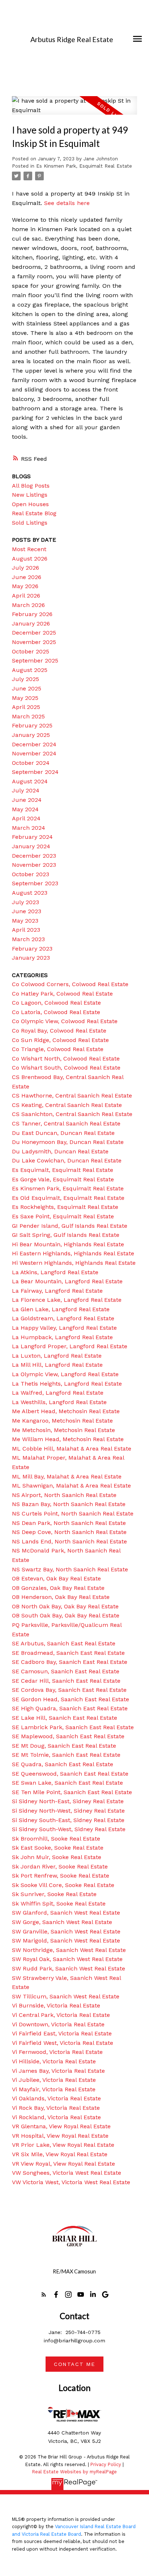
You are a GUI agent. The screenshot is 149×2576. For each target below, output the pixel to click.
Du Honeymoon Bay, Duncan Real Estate (68, 1142)
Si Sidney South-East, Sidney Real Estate (68, 1820)
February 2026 (32, 614)
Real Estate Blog (34, 513)
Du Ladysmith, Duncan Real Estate (60, 1151)
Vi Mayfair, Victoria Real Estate (54, 2089)
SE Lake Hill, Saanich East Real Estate (65, 1718)
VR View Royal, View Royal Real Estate (63, 2164)
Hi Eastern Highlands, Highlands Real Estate (73, 1253)
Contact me (74, 2364)
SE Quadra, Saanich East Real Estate (63, 1764)
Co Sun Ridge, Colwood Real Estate (60, 1040)
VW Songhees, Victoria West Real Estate (67, 2173)
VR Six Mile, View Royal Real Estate (60, 2154)
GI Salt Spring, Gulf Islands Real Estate (66, 1235)
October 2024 (31, 763)
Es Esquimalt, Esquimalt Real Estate (63, 1170)
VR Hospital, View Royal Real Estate (60, 2136)
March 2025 (28, 716)
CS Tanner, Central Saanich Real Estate (66, 1123)
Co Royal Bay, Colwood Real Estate (59, 1031)
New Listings (30, 495)
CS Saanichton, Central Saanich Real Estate (72, 1114)
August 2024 (30, 781)
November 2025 (34, 642)
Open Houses (30, 504)
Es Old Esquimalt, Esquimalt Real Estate (68, 1198)
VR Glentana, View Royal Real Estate (61, 2126)
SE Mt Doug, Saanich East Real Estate (64, 1746)
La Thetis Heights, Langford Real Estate (67, 1384)
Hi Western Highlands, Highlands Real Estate (74, 1263)
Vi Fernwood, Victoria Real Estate (57, 2052)
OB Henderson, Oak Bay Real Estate (61, 1597)
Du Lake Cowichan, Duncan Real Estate (67, 1160)
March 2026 (28, 605)
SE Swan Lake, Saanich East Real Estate (67, 1783)
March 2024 (29, 828)
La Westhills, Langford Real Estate (59, 1402)
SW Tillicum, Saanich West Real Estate (66, 1996)
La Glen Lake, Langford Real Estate (61, 1309)
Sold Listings (30, 523)
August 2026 (30, 559)
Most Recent (29, 549)
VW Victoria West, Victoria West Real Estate (71, 2182)
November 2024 (34, 753)
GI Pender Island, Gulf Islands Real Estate (70, 1226)
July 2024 (26, 790)
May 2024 (25, 809)
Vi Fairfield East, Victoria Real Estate (62, 2033)
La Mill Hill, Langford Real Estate (57, 1365)
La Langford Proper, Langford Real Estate (70, 1346)
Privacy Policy (106, 2464)
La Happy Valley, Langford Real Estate (64, 1328)
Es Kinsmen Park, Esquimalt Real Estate (84, 166)
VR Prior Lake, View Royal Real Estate (63, 2145)
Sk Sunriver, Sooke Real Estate (54, 1894)
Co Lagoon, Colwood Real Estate (56, 1003)
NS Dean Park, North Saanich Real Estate (69, 1523)
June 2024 (27, 800)
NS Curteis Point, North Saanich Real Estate (73, 1513)
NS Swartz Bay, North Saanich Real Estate (70, 1569)
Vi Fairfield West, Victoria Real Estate (63, 2043)
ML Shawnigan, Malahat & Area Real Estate (71, 1486)
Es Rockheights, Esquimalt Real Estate (65, 1207)
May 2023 (25, 921)
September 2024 (35, 772)
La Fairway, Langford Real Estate (57, 1291)
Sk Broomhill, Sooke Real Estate (56, 1839)
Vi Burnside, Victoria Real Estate (56, 2005)
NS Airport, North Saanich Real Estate (64, 1495)
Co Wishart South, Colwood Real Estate (66, 1068)
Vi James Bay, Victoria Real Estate (58, 2071)
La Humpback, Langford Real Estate (62, 1337)
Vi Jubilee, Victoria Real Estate (54, 2080)
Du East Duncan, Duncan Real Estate (63, 1133)
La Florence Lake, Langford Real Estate (67, 1300)
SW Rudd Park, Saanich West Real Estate (69, 1968)
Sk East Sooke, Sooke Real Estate (58, 1848)
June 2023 (27, 911)
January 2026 (31, 624)
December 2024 (34, 744)
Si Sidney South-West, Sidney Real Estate (69, 1829)
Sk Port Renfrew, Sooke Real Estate (61, 1876)
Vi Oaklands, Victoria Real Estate (56, 2098)
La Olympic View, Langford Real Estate (65, 1374)
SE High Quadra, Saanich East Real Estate (70, 1708)
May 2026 (25, 586)
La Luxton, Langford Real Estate (57, 1356)
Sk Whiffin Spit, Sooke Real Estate (59, 1904)
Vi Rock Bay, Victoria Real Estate (56, 2108)
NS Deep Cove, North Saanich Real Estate (69, 1532)
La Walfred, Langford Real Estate (58, 1393)
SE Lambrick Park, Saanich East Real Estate (73, 1727)
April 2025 (26, 707)
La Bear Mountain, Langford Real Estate (67, 1281)
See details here (67, 203)
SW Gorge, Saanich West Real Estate (62, 1922)
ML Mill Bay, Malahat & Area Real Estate (67, 1476)
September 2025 (35, 661)
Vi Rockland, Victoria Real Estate (56, 2117)
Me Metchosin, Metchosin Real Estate (63, 1430)
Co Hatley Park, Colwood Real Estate (62, 994)
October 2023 (31, 874)
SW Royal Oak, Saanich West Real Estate (67, 1959)
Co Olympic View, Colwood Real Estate (65, 1021)
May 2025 (25, 698)
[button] (44, 2294)
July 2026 (25, 568)
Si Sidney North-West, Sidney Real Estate (68, 1811)
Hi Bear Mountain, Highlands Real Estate (68, 1244)
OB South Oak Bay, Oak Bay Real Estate (66, 1615)
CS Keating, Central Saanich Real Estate (67, 1105)
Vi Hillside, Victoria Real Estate (54, 2061)
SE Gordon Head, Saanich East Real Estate (71, 1699)
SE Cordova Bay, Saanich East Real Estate (69, 1690)
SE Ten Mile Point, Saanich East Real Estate (72, 1792)
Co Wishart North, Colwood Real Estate (66, 1059)
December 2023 (34, 856)
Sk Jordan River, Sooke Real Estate (60, 1867)
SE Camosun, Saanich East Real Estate (66, 1671)
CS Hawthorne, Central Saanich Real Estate (72, 1096)
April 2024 (26, 818)
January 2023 (31, 958)
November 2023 (34, 865)
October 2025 (31, 651)
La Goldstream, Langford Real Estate (63, 1318)
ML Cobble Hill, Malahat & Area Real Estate (72, 1449)
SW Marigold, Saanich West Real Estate (66, 1941)
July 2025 (25, 679)
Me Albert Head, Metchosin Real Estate (66, 1411)
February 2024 (32, 837)
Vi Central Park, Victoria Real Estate (61, 2015)
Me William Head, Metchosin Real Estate (68, 1439)
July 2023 (25, 902)
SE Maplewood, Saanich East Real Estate (68, 1736)
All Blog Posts (31, 486)
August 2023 (30, 893)
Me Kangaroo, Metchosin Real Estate (62, 1421)
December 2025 (34, 633)
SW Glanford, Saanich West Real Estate (66, 1913)
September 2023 (35, 883)
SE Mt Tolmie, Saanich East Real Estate (66, 1755)
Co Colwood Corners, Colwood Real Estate (70, 984)
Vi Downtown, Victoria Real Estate (58, 2024)
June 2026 (27, 577)
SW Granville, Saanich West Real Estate (66, 1931)
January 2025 (31, 735)
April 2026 (26, 596)
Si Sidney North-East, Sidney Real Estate (68, 1801)
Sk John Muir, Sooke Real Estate (57, 1857)
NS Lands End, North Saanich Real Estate (69, 1541)
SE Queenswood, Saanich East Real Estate (70, 1774)
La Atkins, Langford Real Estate (55, 1272)
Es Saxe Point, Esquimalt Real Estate (63, 1216)
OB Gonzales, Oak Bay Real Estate (58, 1588)
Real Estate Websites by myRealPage (74, 2472)
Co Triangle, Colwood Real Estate (58, 1049)
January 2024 (31, 846)
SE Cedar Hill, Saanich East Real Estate (66, 1681)
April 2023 (26, 930)
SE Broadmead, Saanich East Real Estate (68, 1653)
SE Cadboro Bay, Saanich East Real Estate (70, 1662)
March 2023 (28, 939)
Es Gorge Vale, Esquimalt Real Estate (63, 1179)
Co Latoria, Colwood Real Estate (56, 1012)
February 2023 (32, 949)
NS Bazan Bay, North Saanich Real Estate (69, 1504)
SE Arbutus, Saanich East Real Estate (64, 1643)
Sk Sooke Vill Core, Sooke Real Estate (63, 1885)
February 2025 (32, 725)
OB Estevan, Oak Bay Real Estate (56, 1578)
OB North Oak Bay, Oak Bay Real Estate (65, 1606)
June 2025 (27, 688)
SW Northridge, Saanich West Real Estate (69, 1950)
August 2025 (30, 670)
